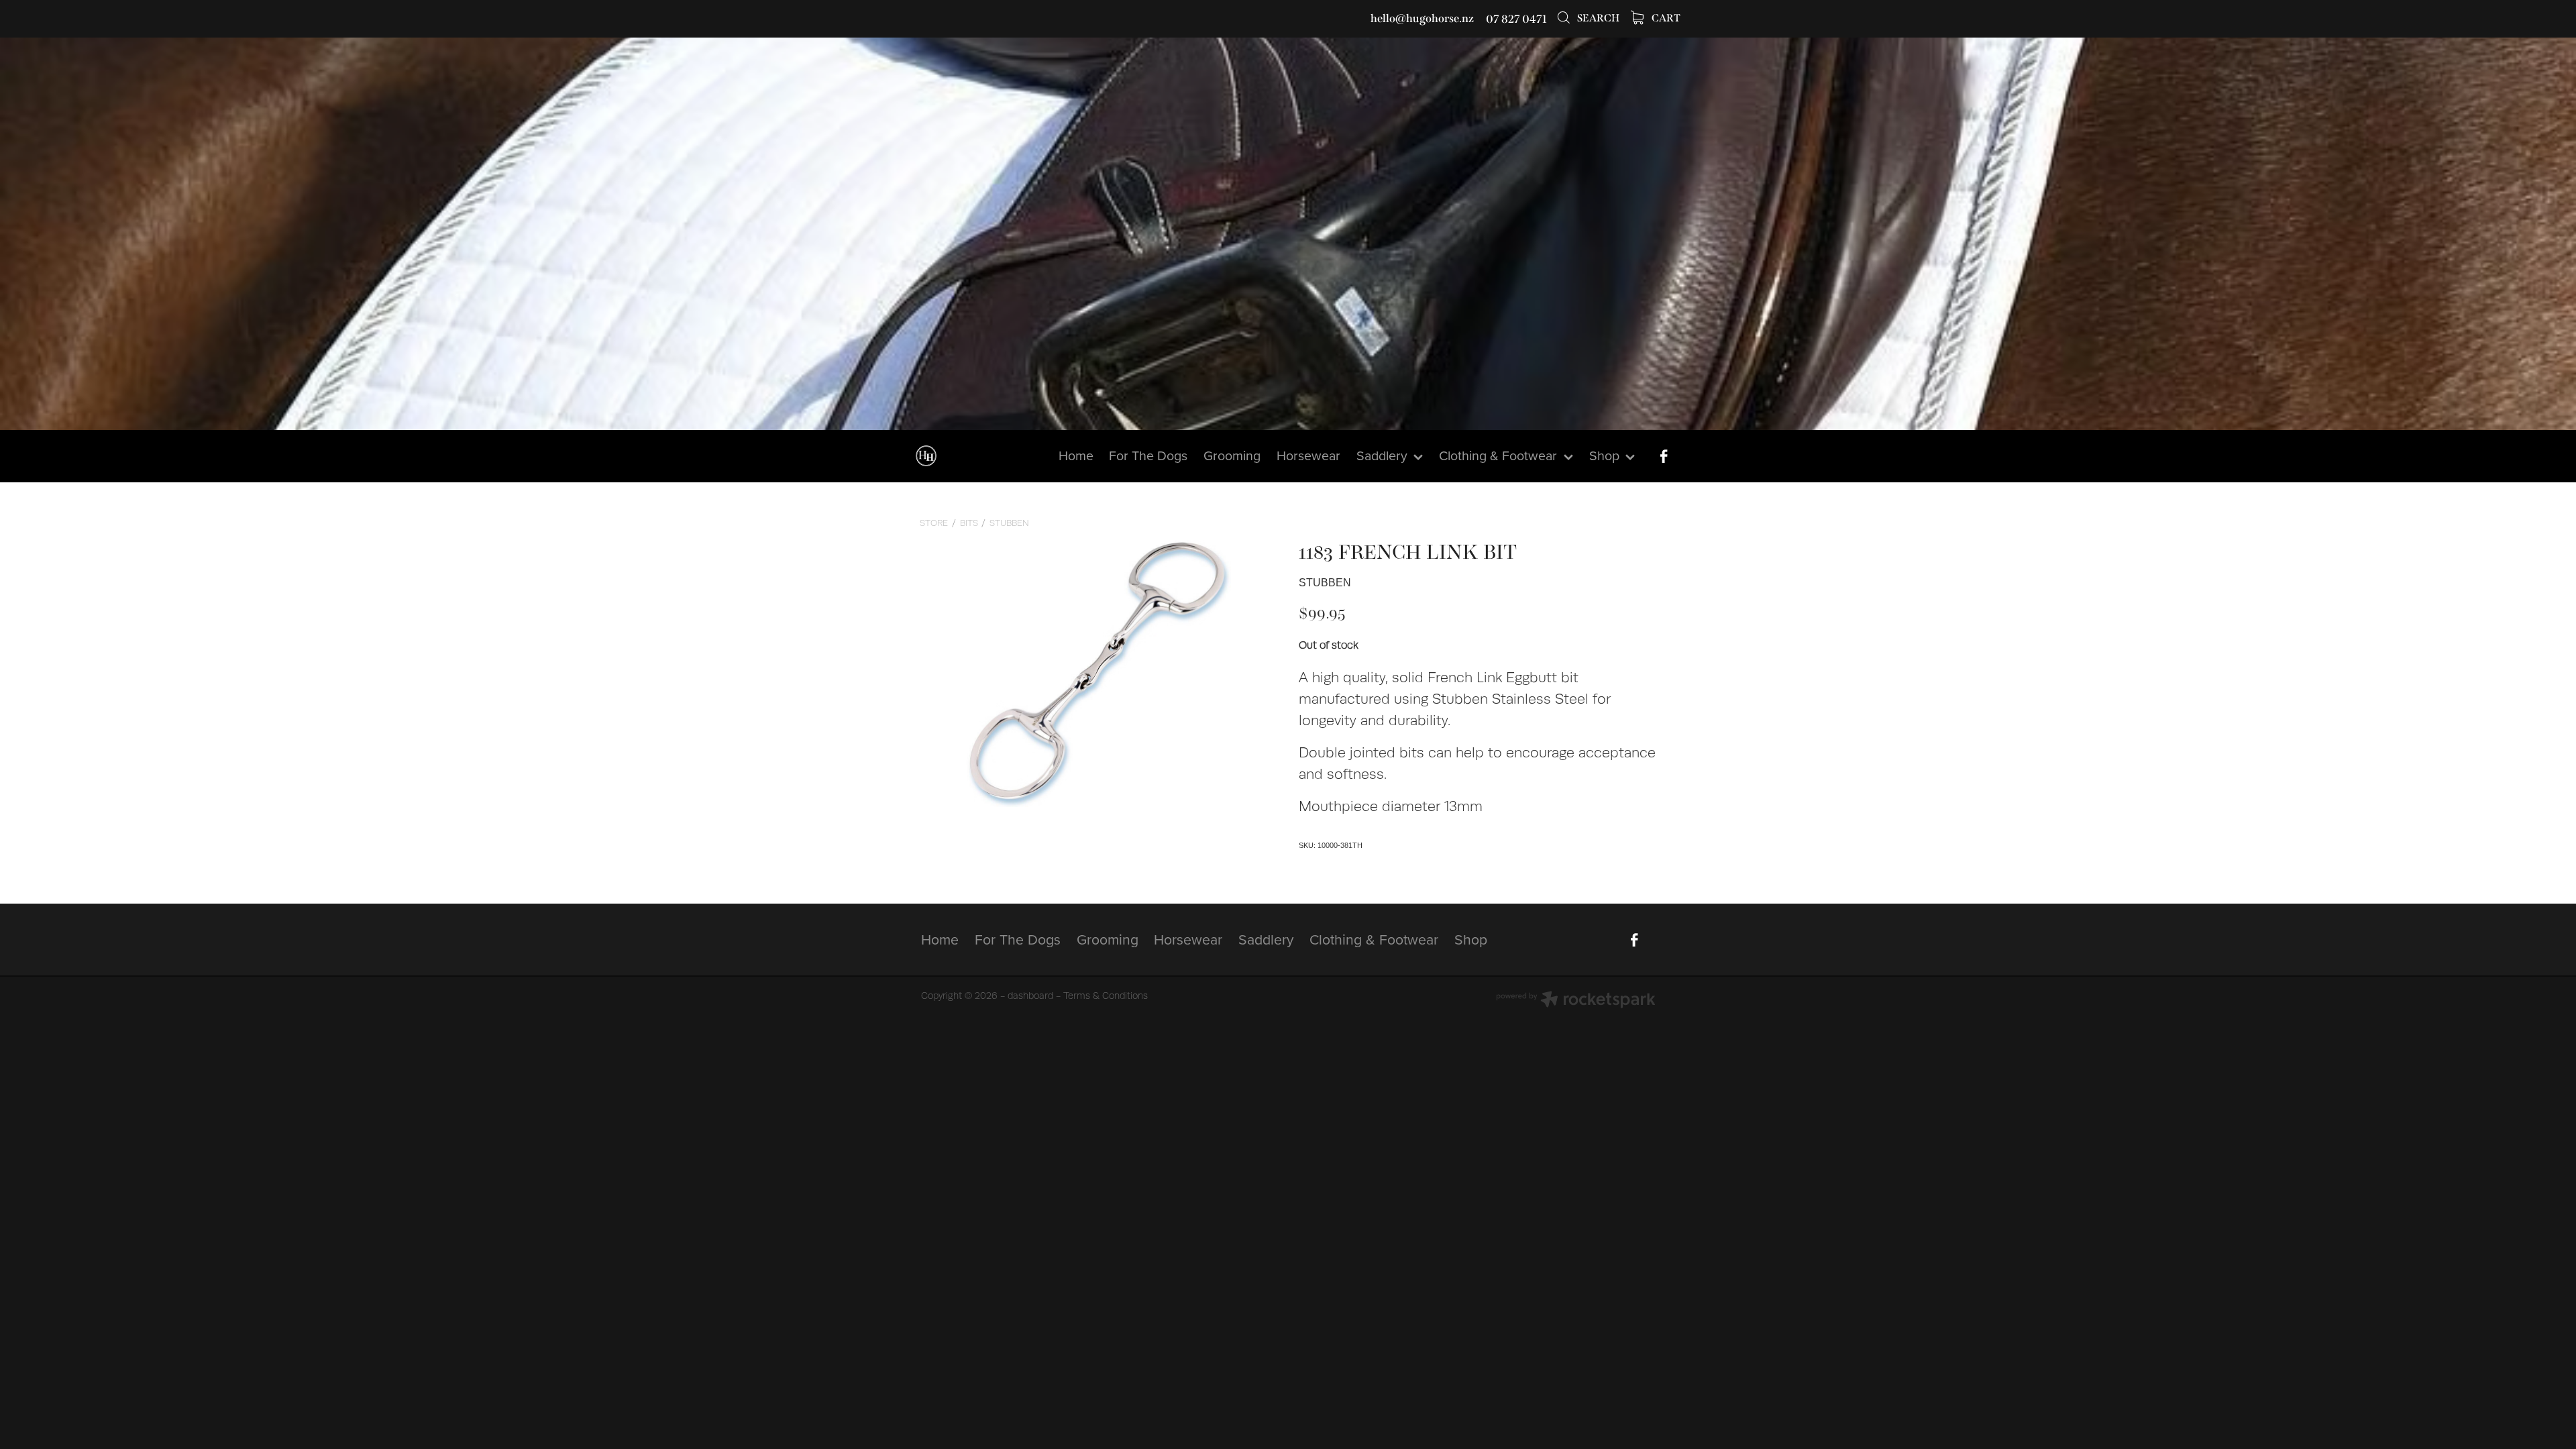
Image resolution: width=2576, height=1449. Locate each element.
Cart (1665, 18)
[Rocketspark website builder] (1576, 1001)
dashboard (1030, 996)
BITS (969, 523)
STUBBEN (1009, 523)
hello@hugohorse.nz (1422, 19)
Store (934, 523)
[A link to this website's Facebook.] (1664, 456)
